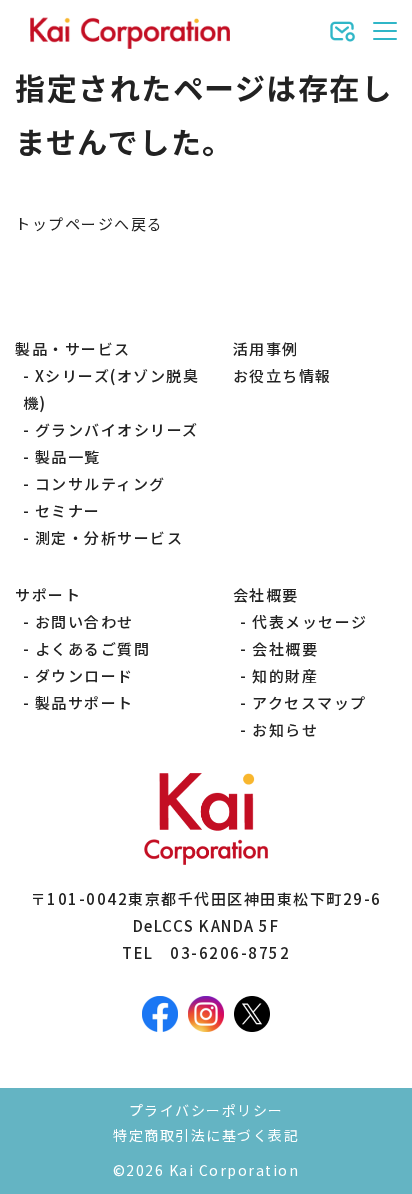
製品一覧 (68, 456)
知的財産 (285, 675)
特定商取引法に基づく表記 (206, 1135)
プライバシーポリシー (206, 1110)
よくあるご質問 (93, 648)
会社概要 (285, 648)
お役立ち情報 (282, 375)
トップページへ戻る (89, 223)
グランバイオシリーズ (117, 429)
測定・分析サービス (109, 537)
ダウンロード (84, 675)
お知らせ (285, 729)
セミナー (68, 510)
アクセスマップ (309, 702)
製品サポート (84, 702)
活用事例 (266, 348)
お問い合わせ (84, 621)
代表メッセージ (310, 621)
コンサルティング (100, 483)
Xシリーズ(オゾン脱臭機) (111, 389)
